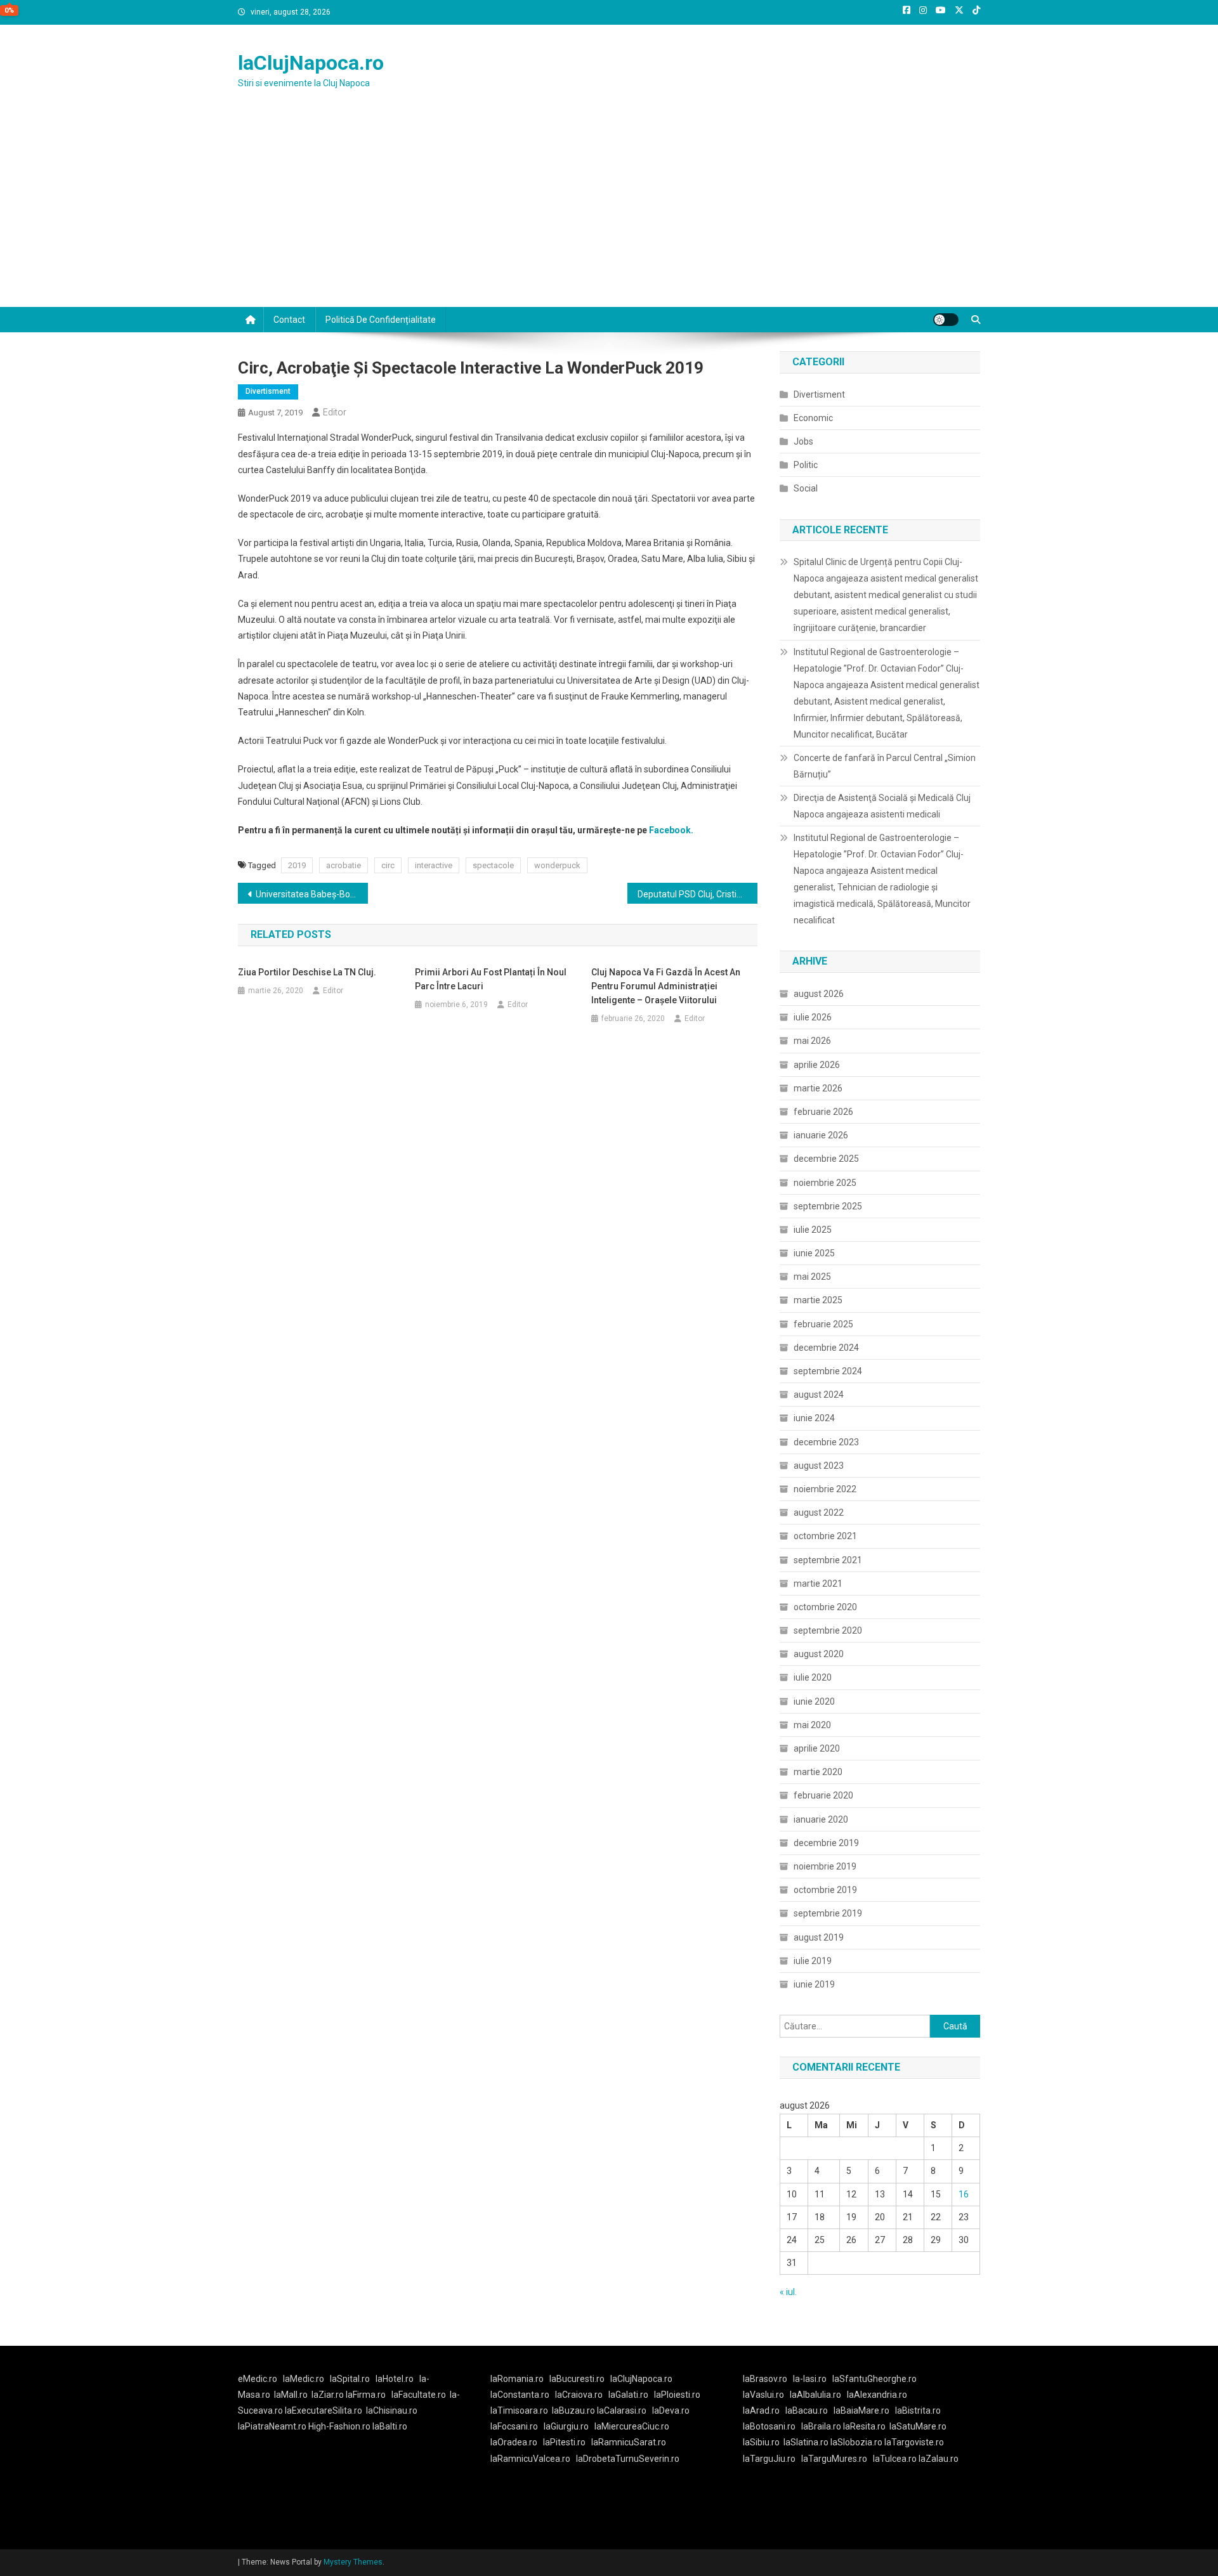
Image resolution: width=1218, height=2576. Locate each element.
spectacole (493, 865)
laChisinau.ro (392, 2410)
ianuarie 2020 (821, 1819)
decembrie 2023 (826, 1442)
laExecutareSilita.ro (324, 2410)
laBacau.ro (807, 2410)
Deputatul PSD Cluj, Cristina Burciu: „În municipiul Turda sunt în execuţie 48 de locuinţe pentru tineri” (697, 894)
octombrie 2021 (825, 1536)
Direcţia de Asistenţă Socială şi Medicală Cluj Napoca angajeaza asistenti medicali (882, 806)
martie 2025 (818, 1300)
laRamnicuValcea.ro (530, 2459)
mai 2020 (812, 1725)
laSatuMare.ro (918, 2426)
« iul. (788, 2292)
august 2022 (819, 1512)
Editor (335, 412)
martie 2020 (818, 1772)
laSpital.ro (350, 2379)
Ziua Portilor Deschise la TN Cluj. (307, 972)
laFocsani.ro (514, 2426)
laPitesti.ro (564, 2442)
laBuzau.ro (574, 2410)
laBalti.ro (390, 2426)
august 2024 (819, 1395)
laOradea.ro (514, 2442)
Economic (813, 418)
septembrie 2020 (828, 1630)
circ (388, 865)
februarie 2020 (823, 1795)
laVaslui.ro (766, 2395)
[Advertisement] (609, 212)
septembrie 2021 (828, 1560)
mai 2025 (812, 1277)
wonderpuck (557, 865)
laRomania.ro (517, 2379)
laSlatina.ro (806, 2442)
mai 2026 (812, 1041)
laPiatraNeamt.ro (272, 2426)
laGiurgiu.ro (569, 2426)
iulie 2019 (813, 1961)
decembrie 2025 (826, 1159)
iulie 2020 (813, 1677)
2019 (297, 865)
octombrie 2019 (825, 1890)
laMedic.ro (304, 2379)
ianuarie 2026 (821, 1135)
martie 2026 (818, 1088)
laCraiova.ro (579, 2395)
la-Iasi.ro (810, 2379)
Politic (806, 465)
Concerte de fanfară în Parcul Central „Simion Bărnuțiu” (885, 766)
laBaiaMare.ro (861, 2410)
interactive (434, 865)
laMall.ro (291, 2395)
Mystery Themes (353, 2562)
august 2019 (819, 1937)
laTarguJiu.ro (772, 2459)
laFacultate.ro (419, 2395)
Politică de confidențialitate (381, 320)
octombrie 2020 (825, 1607)
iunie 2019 (814, 1984)
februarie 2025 (823, 1324)
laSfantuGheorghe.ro (874, 2379)
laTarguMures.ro (834, 2459)
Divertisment (268, 391)
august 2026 (819, 994)
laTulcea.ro (896, 2459)
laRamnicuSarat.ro (629, 2442)
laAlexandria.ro (877, 2395)
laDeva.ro (671, 2410)
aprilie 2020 (817, 1748)
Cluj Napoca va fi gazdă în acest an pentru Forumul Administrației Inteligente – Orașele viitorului (666, 986)
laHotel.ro (395, 2379)
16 (964, 2194)
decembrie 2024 (826, 1348)
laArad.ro (761, 2410)
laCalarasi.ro (622, 2410)
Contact (289, 320)
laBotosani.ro (769, 2426)
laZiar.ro (329, 2395)
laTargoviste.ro (914, 2442)
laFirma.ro (366, 2395)
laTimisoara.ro (519, 2410)
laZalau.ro (939, 2459)
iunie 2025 (814, 1253)
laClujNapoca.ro (311, 63)
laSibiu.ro (761, 2442)
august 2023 (819, 1466)
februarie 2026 (823, 1112)
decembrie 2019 (826, 1843)
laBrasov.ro (765, 2379)
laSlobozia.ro (856, 2442)
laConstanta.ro (520, 2395)
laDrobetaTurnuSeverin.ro (628, 2459)
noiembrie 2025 (825, 1183)
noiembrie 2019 (825, 1866)
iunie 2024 (814, 1418)
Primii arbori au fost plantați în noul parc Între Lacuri (491, 979)
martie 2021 (818, 1584)
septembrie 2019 (828, 1913)
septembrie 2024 (828, 1371)
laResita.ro (864, 2426)
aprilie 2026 (817, 1065)
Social (806, 488)
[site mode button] (946, 320)
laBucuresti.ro (577, 2379)
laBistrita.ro (918, 2410)
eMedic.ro (258, 2379)
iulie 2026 (813, 1017)
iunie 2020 (814, 1701)
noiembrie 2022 (825, 1489)
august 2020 (819, 1654)
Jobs (803, 441)
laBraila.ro (821, 2426)
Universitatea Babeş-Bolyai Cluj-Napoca (312, 894)
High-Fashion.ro (339, 2426)
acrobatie (344, 865)
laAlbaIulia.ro (815, 2395)
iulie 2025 (813, 1230)
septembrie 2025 (828, 1206)
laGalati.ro (628, 2395)
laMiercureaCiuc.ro (632, 2426)
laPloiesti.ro (677, 2395)
